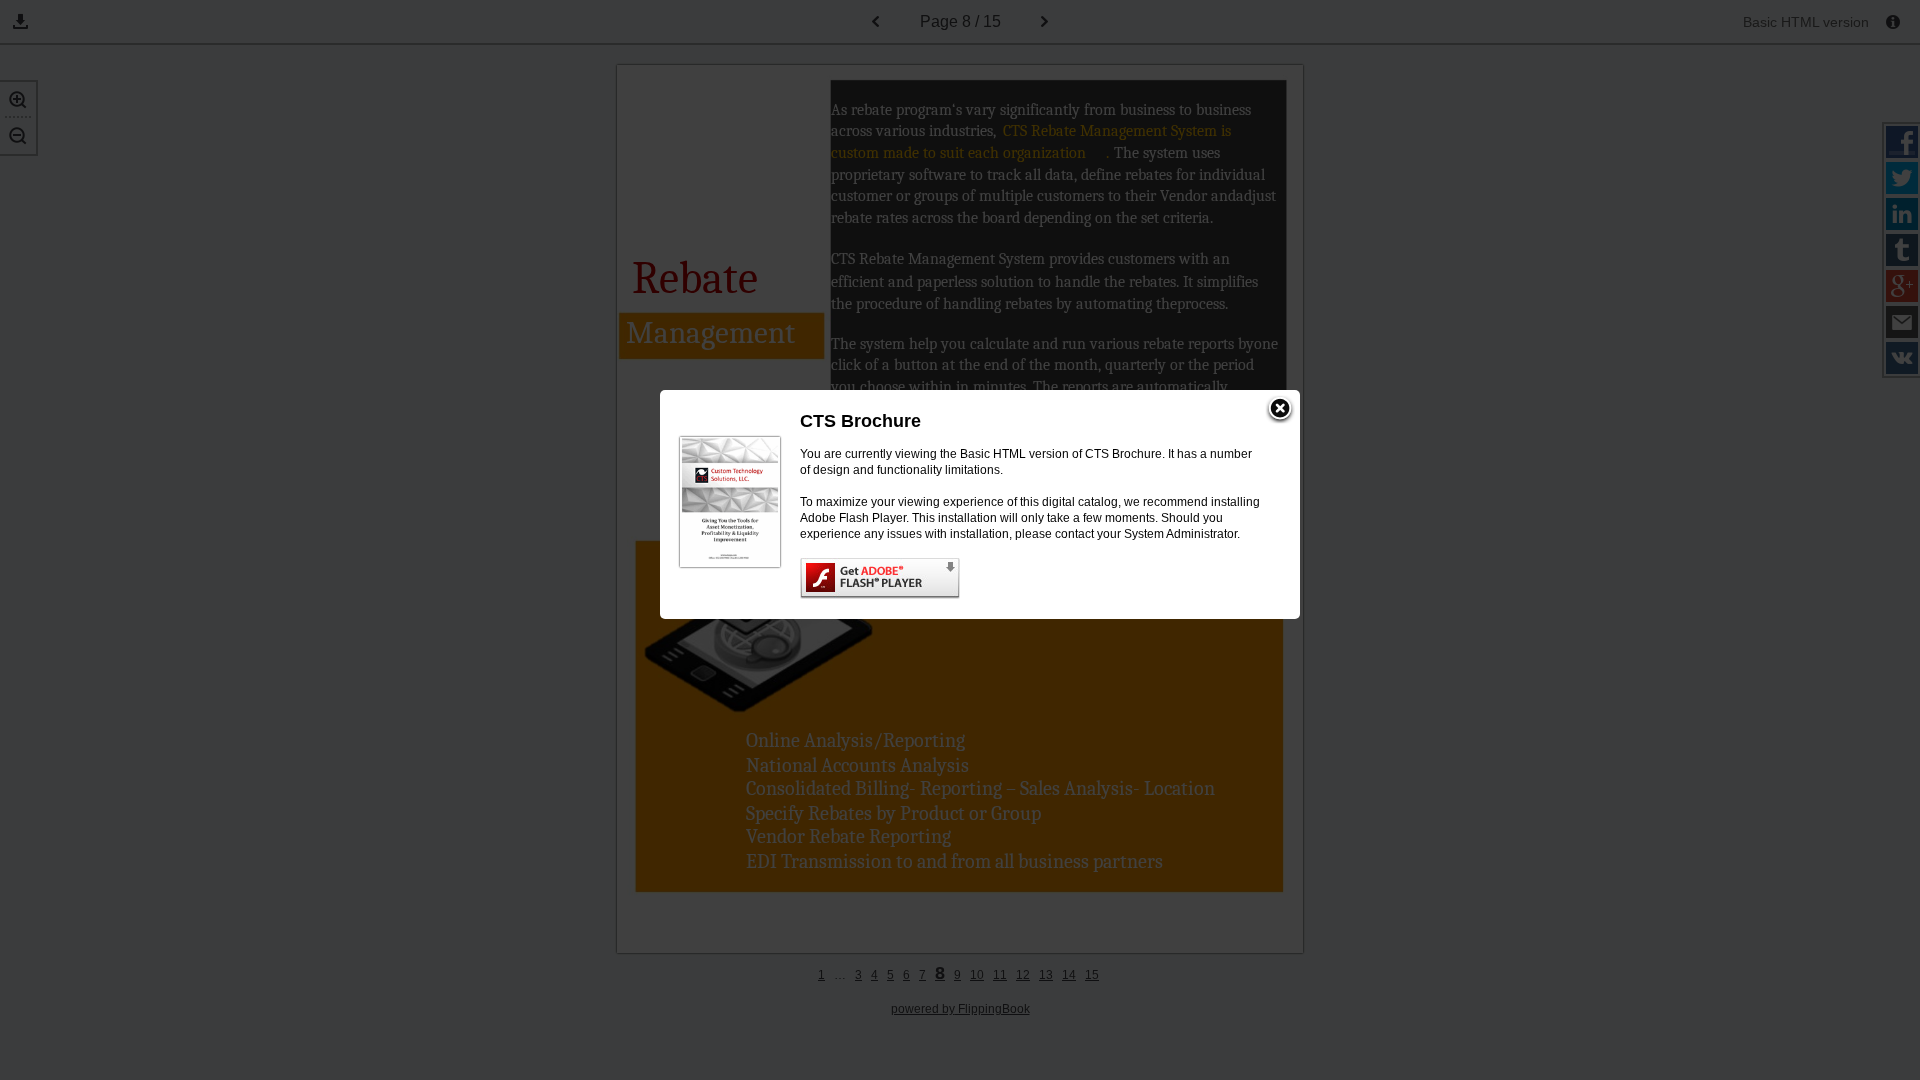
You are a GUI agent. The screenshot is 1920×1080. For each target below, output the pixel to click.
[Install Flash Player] (1030, 578)
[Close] (1280, 410)
